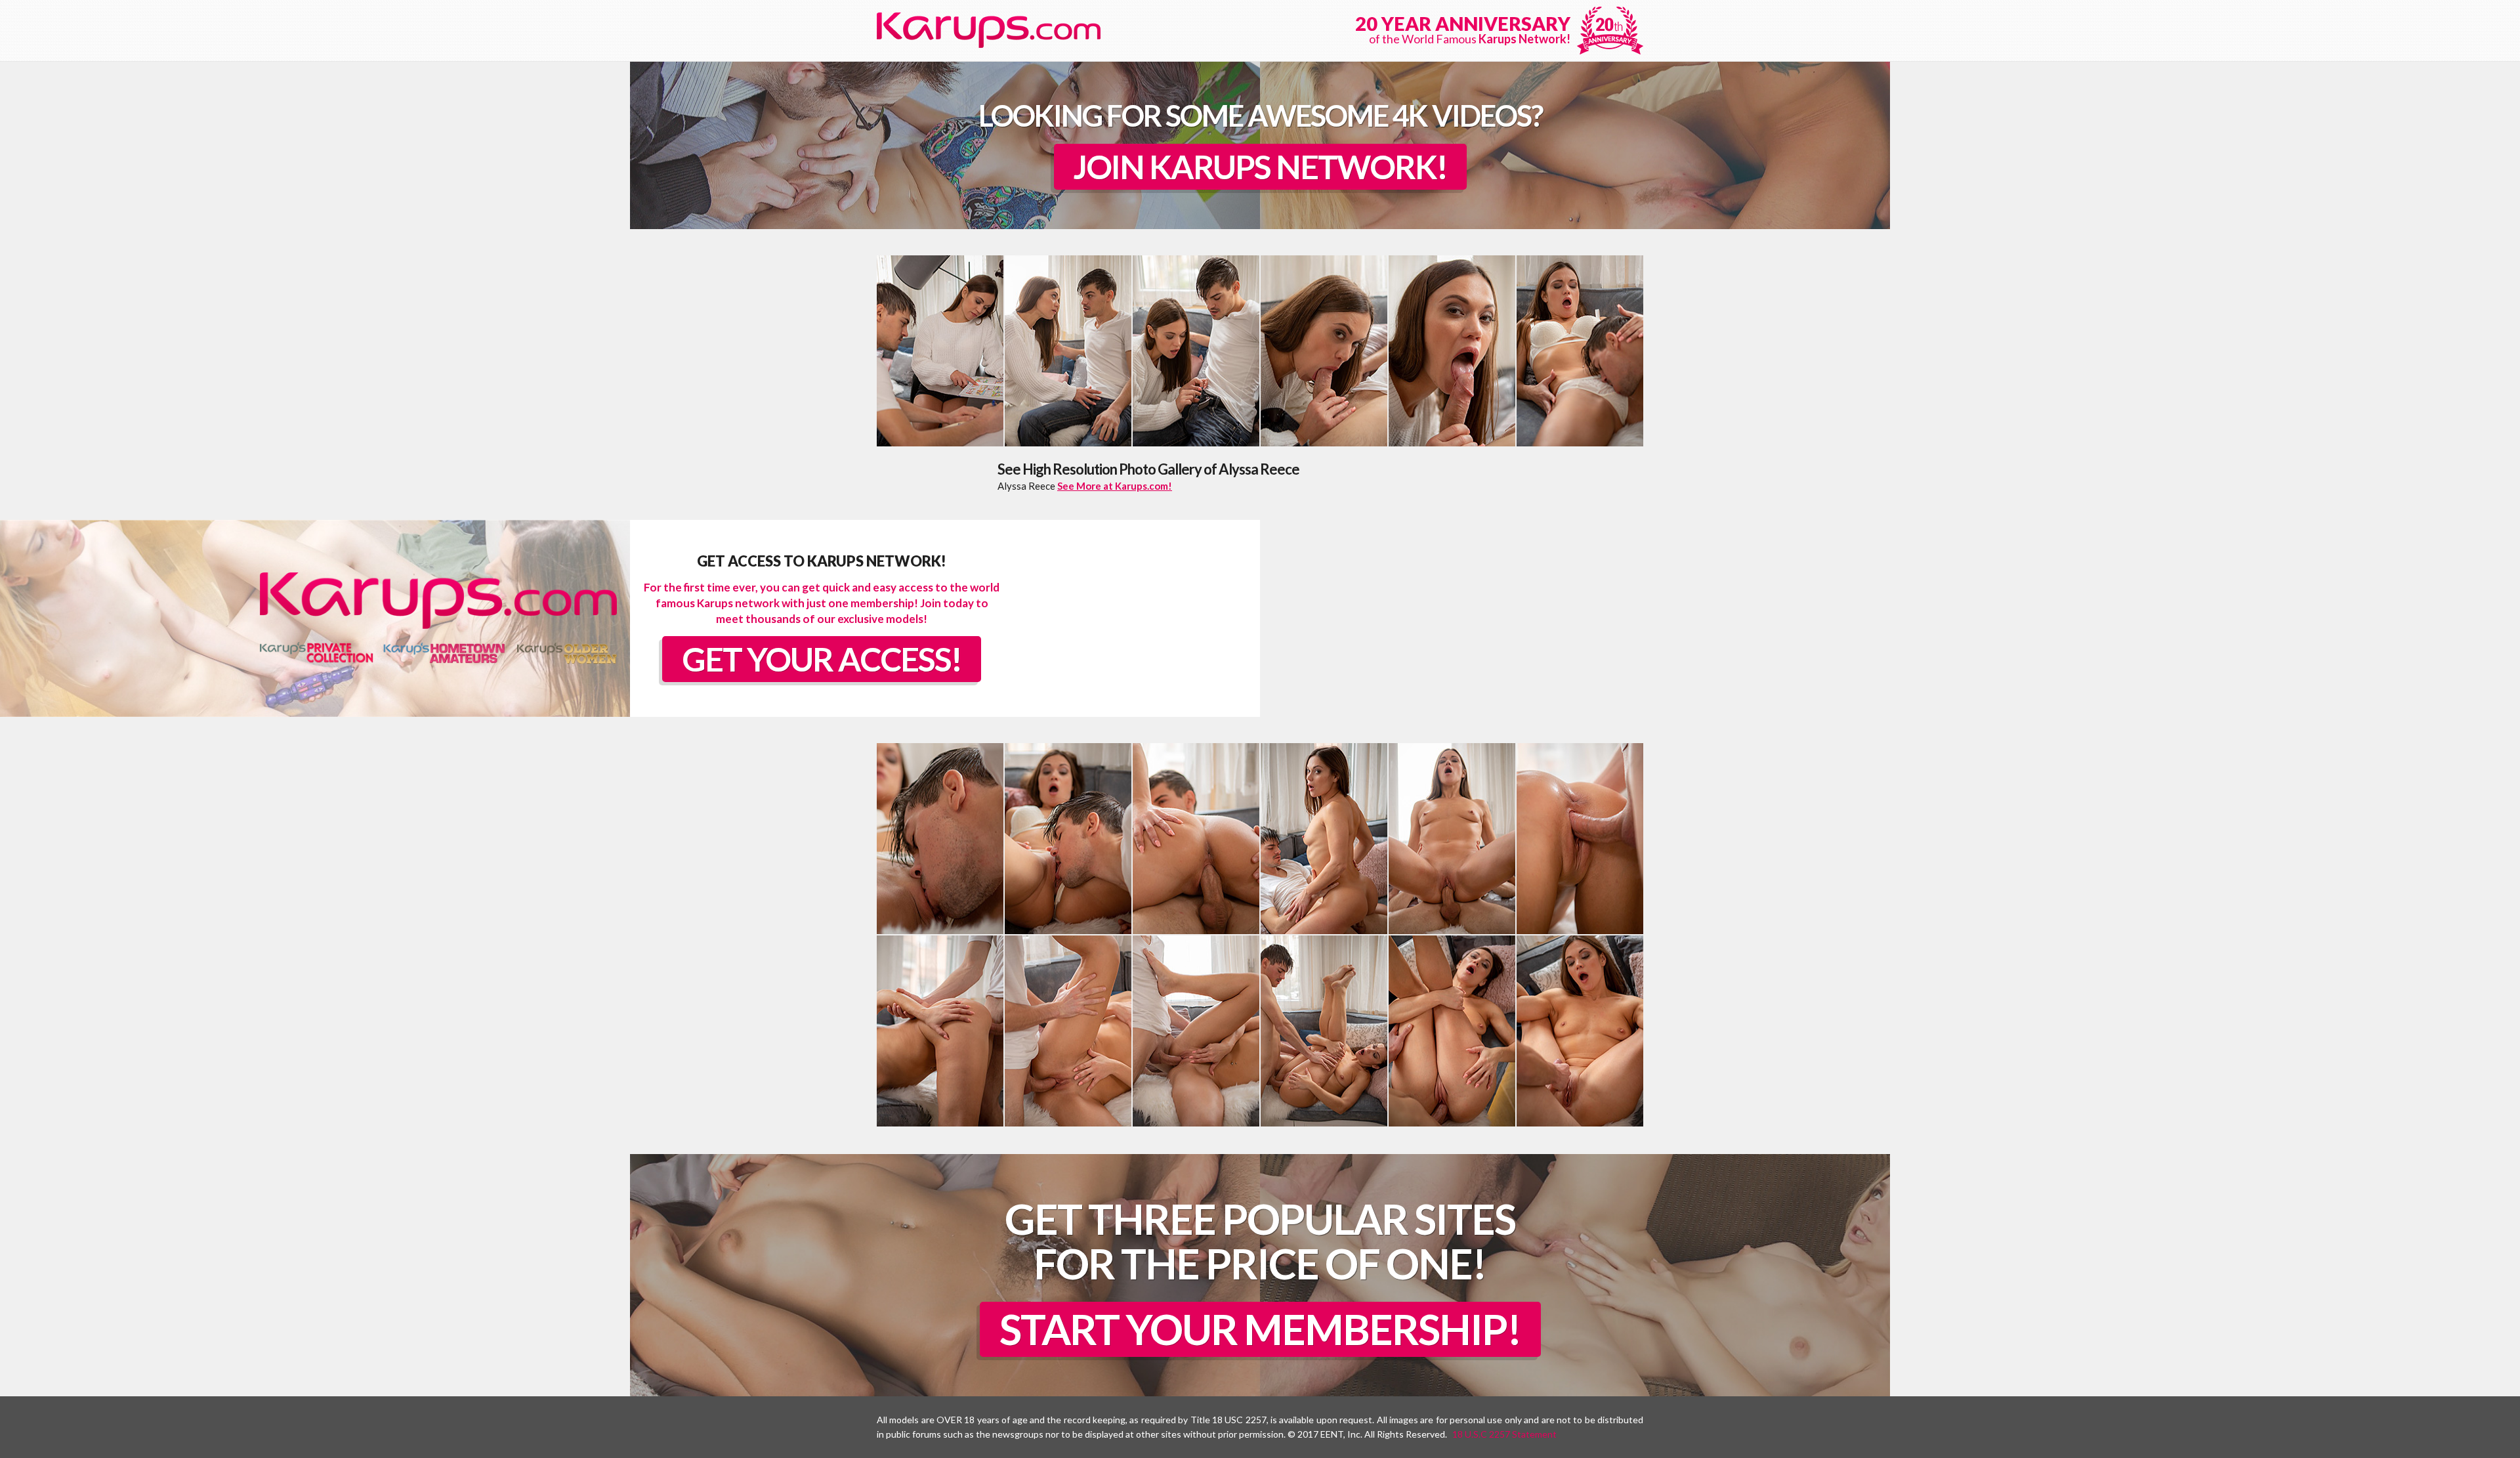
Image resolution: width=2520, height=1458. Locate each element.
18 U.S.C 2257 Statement (1504, 1434)
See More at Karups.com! (1115, 486)
